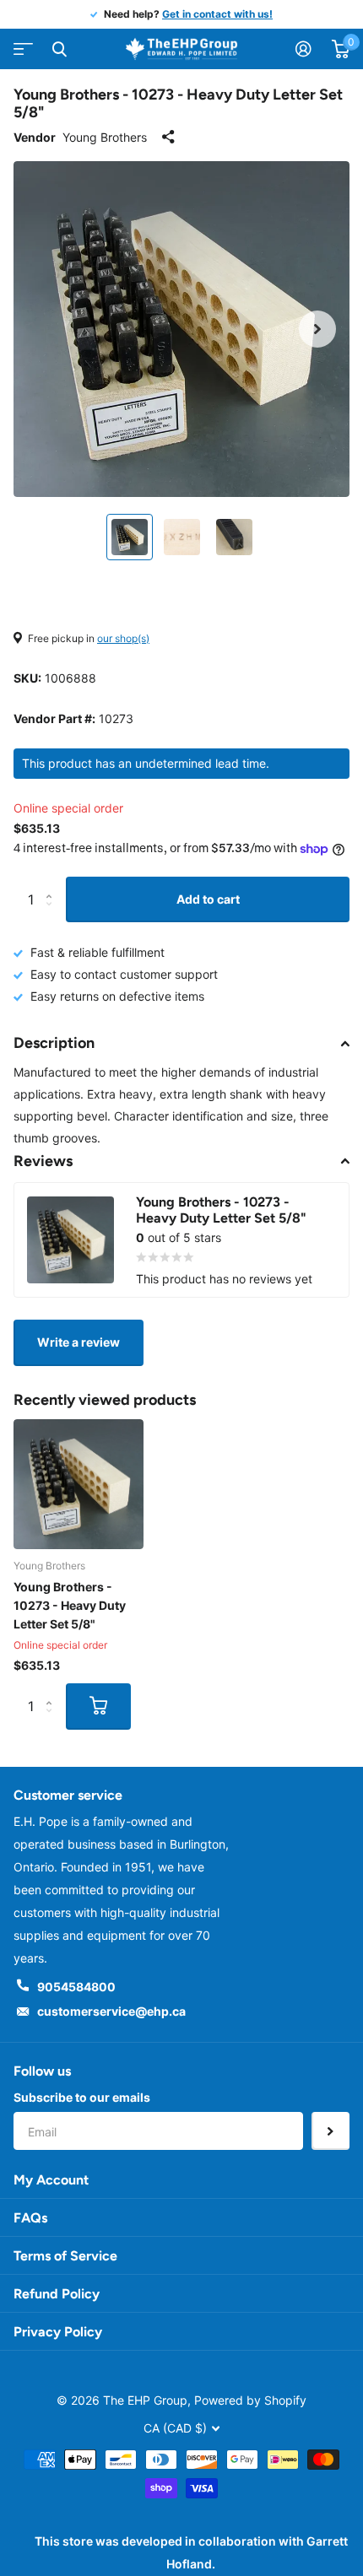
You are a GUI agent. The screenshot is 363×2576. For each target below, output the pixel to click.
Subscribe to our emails (82, 2097)
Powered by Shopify (250, 2400)
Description (54, 1043)
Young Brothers (105, 137)
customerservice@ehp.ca (111, 2011)
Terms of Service (65, 2256)
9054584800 (76, 1987)
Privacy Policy (58, 2332)
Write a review (79, 1342)
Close (59, 49)
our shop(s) (123, 638)
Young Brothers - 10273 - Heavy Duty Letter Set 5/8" (70, 1605)
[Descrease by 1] (53, 915)
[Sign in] (303, 49)
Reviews (43, 1161)
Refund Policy (57, 2294)
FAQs (30, 2218)
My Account (51, 2180)
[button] (317, 329)
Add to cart (208, 899)
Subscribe (330, 2131)
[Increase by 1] (53, 884)
